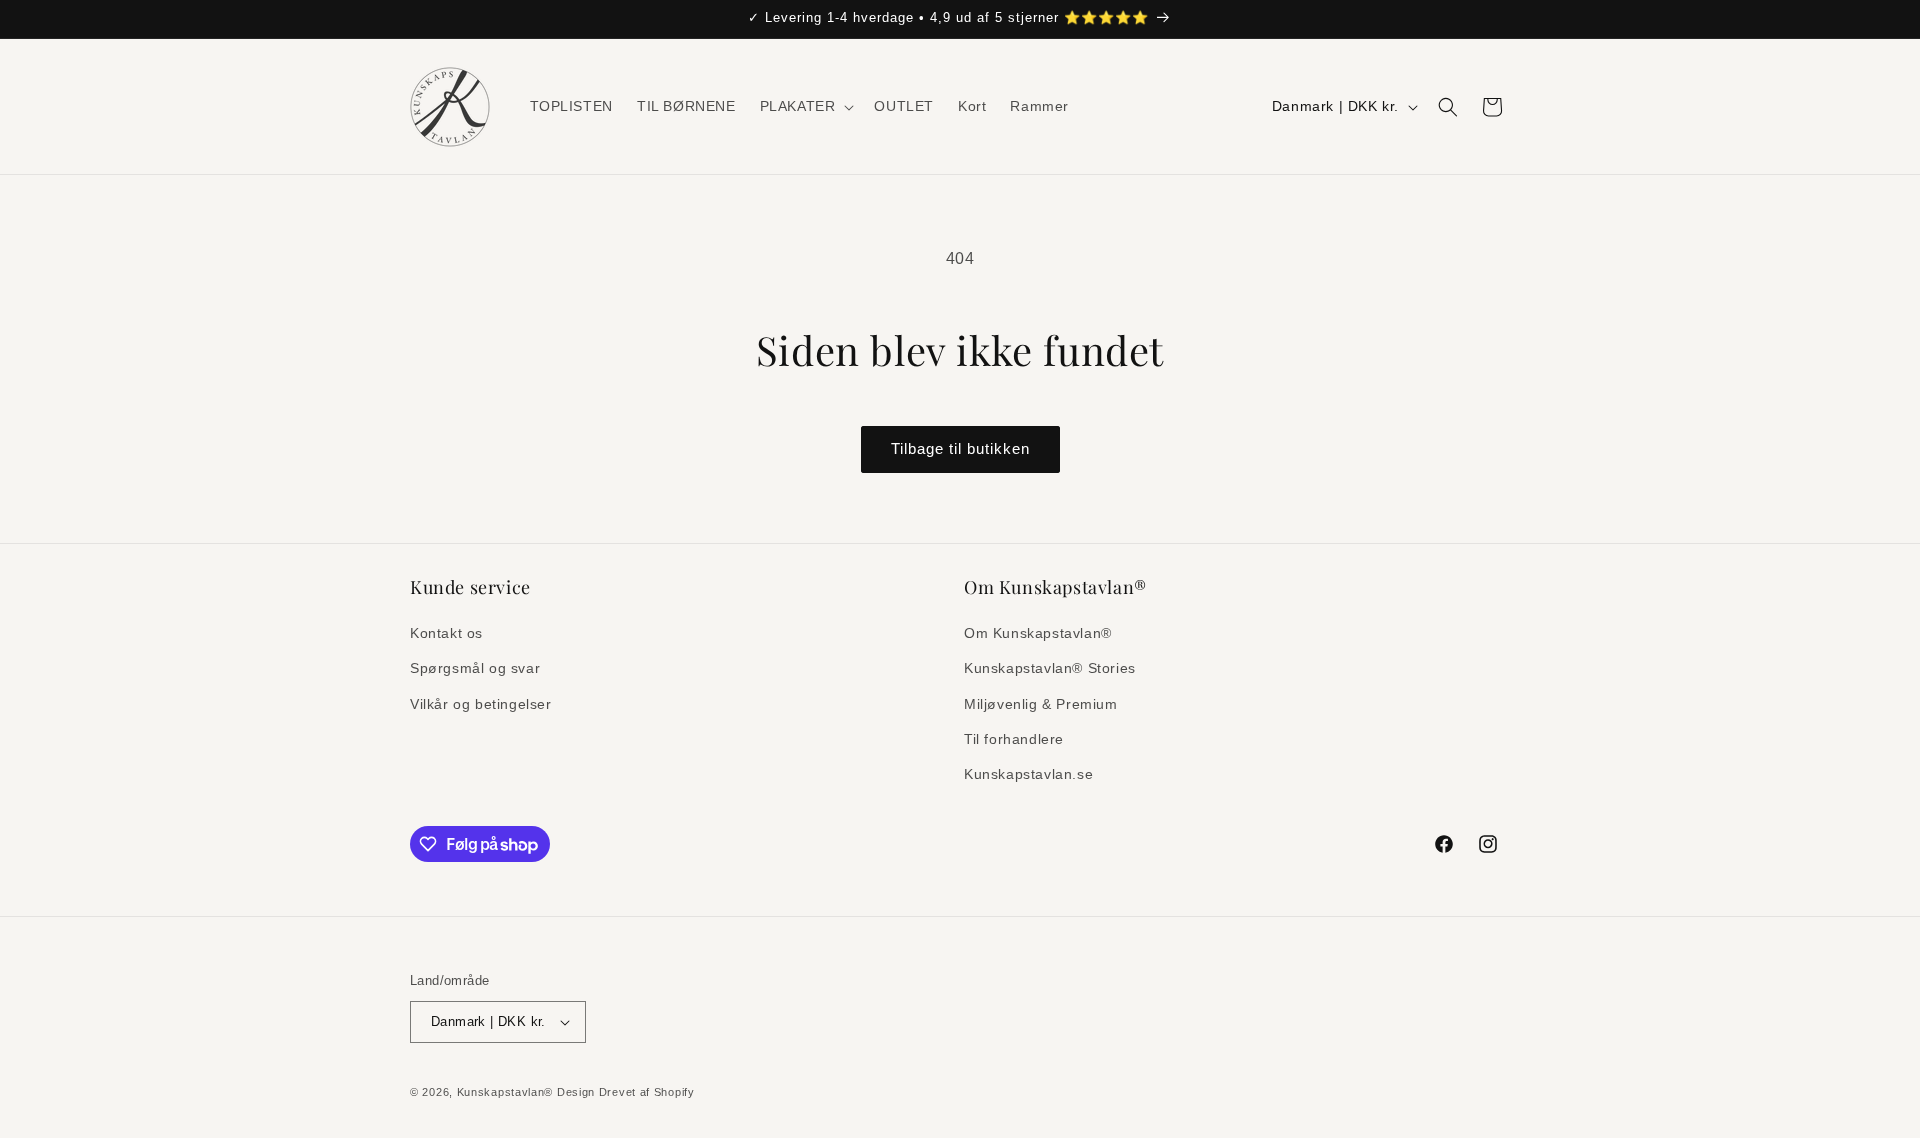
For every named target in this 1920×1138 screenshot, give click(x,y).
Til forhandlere (1014, 739)
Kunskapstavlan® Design (526, 1092)
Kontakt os (449, 633)
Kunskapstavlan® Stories (1050, 668)
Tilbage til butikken (960, 448)
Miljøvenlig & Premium (1041, 704)
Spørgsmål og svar (475, 668)
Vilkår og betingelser (481, 704)
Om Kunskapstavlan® (1038, 633)
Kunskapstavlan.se (1028, 774)
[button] (805, 106)
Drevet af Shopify (647, 1092)
